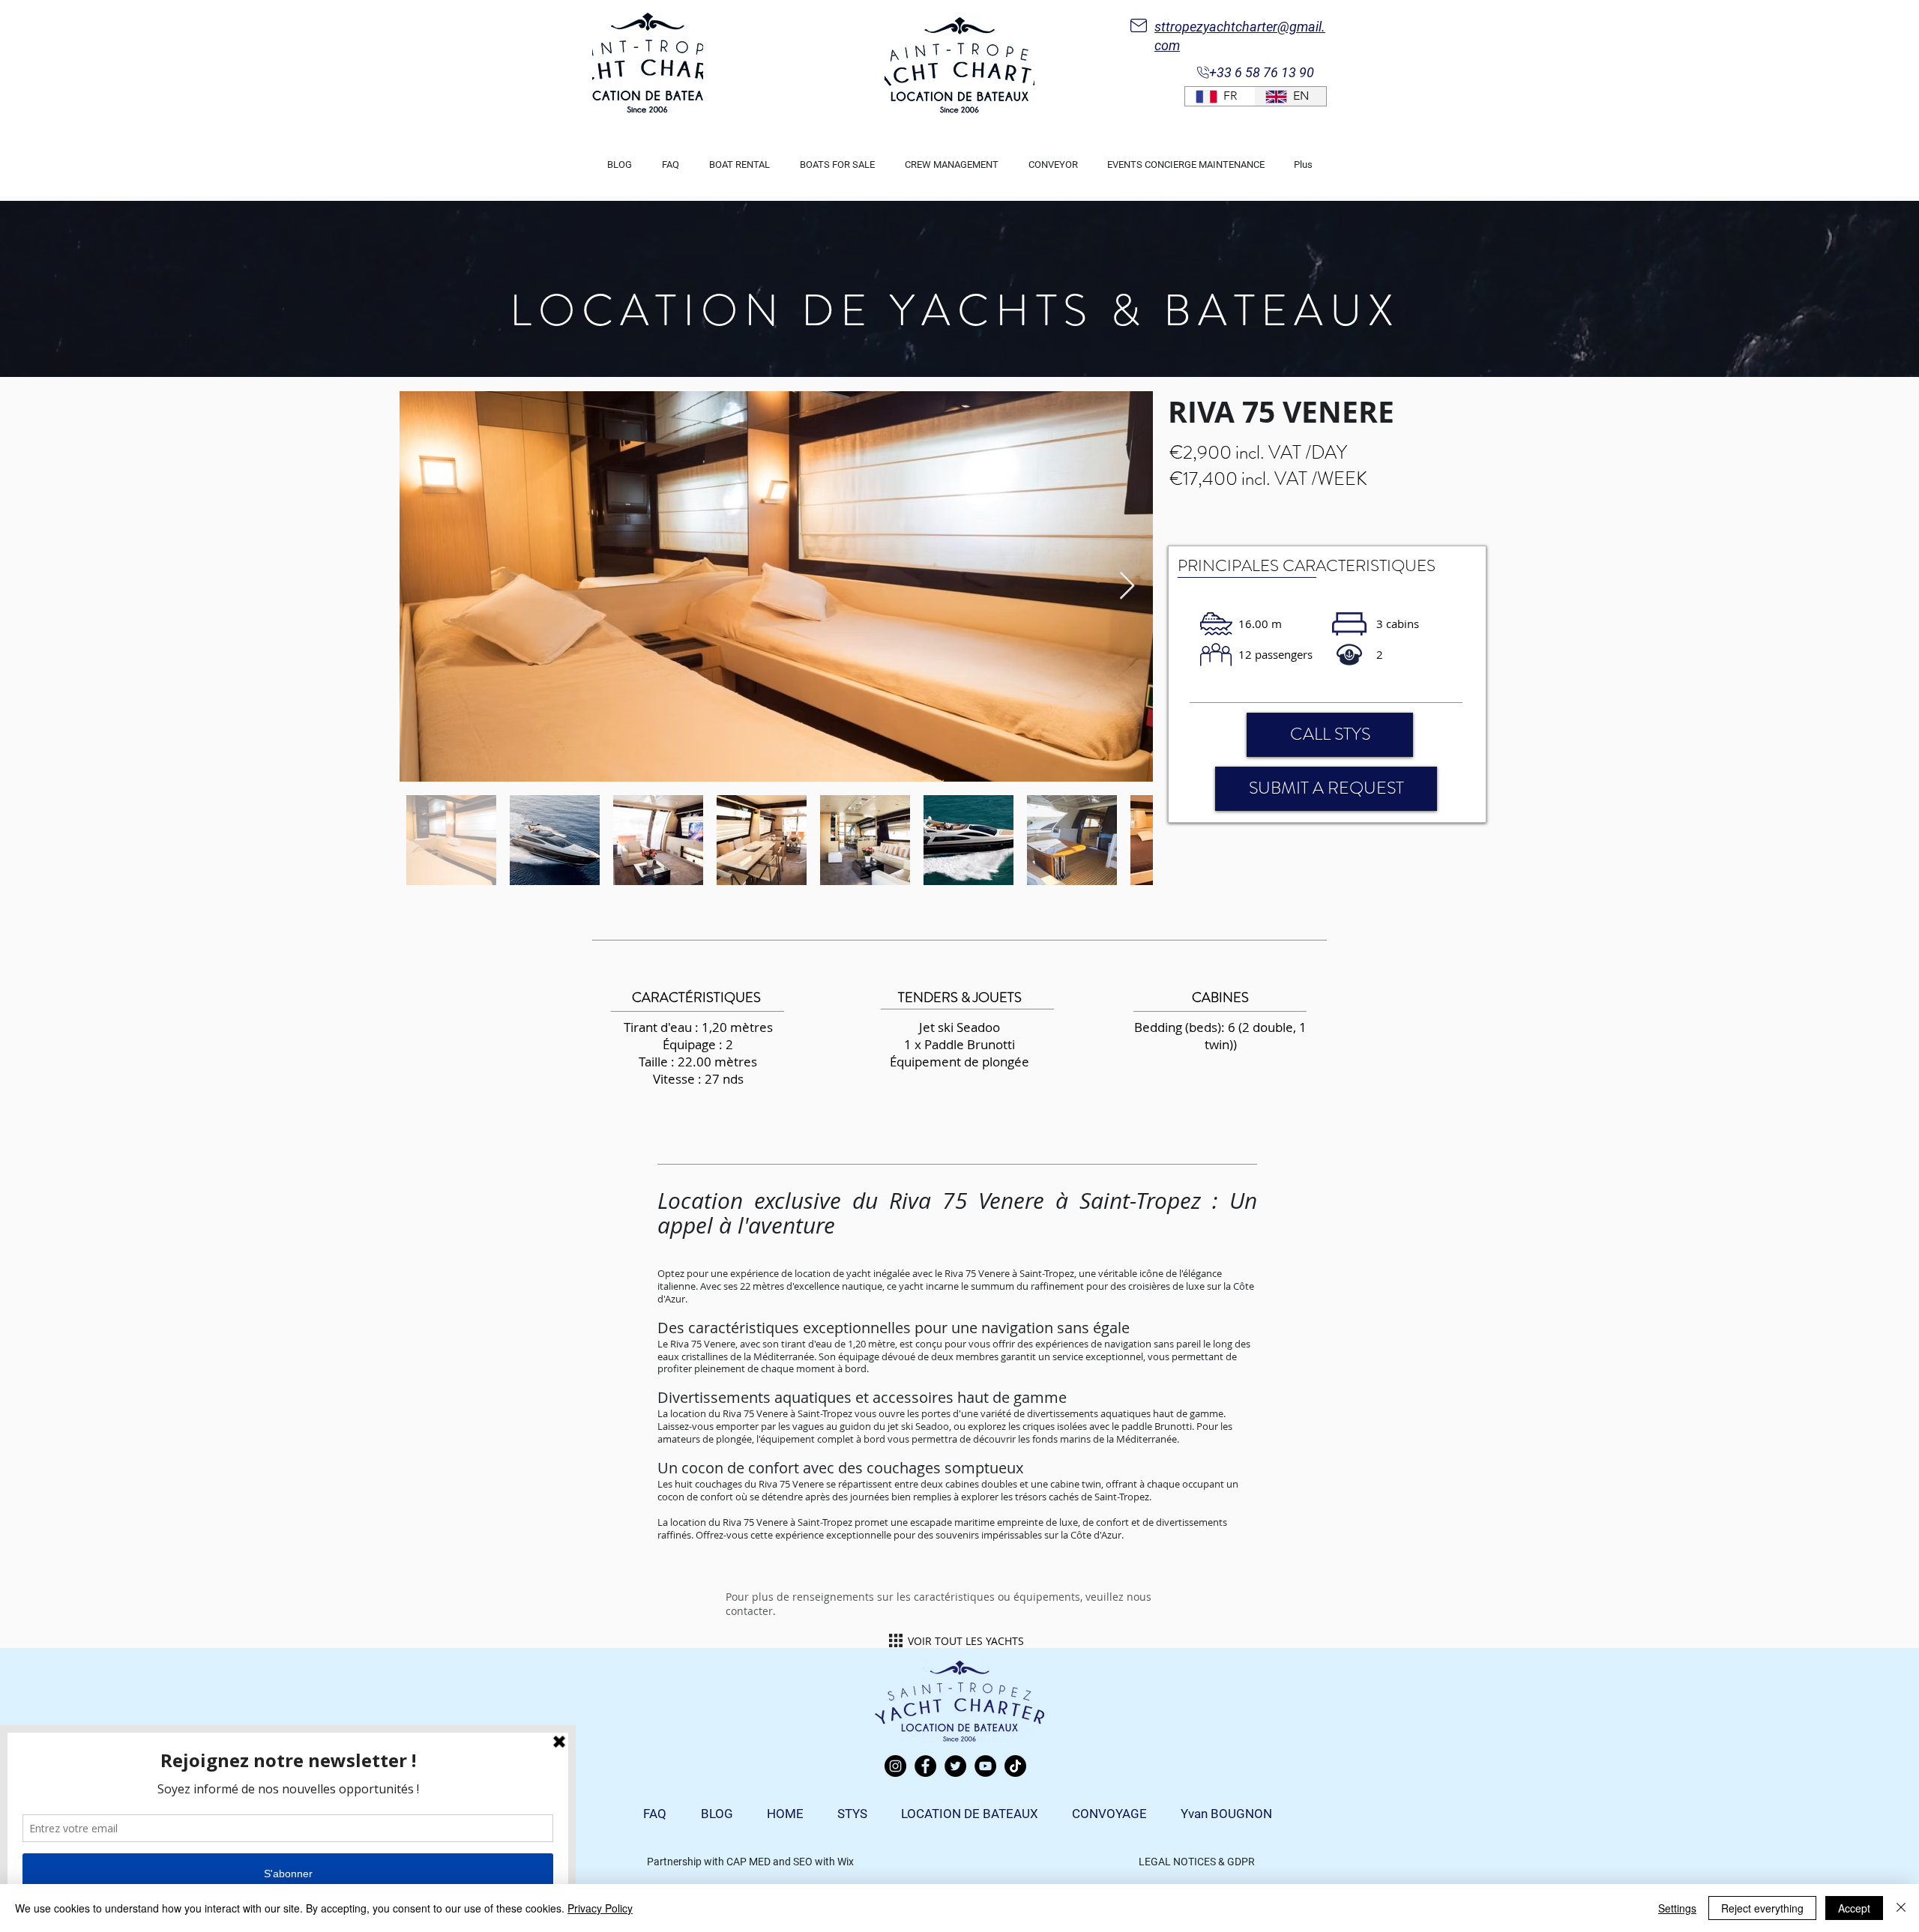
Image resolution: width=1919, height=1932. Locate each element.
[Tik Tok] (1015, 1766)
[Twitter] (955, 1766)
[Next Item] (1127, 586)
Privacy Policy (600, 1908)
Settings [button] (1677, 1908)
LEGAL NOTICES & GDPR (1197, 1862)
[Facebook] (925, 1766)
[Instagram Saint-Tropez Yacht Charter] (895, 1766)
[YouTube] (985, 1766)
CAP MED (748, 1862)
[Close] (1901, 1908)
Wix (846, 1862)
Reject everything (1762, 1908)
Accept (1854, 1908)
